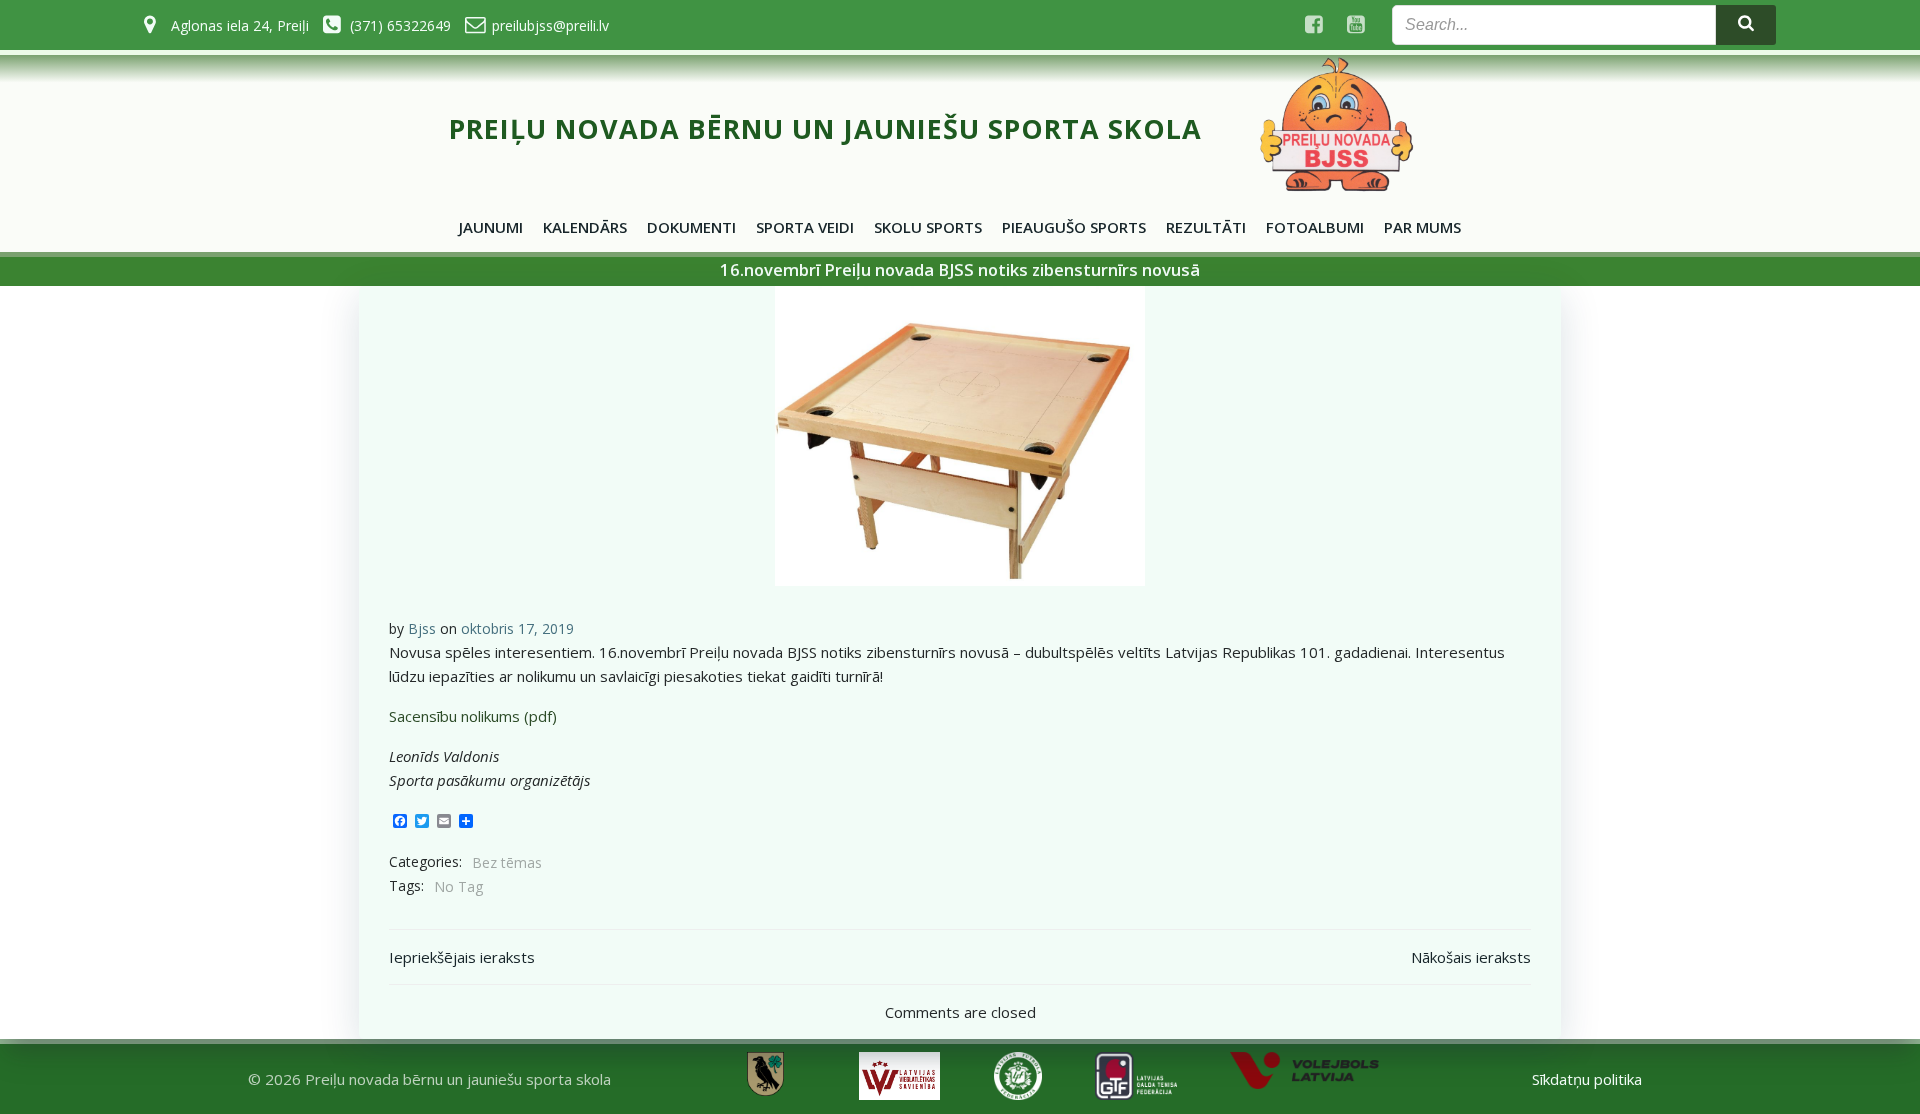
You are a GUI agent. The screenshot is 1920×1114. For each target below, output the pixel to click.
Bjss (422, 628)
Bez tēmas (507, 862)
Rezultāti (1206, 227)
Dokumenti (691, 227)
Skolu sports (928, 227)
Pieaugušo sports (1074, 227)
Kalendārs (585, 227)
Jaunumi (491, 227)
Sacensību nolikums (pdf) (473, 716)
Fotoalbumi (1315, 227)
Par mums (1422, 227)
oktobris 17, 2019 (517, 628)
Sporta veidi (805, 227)
